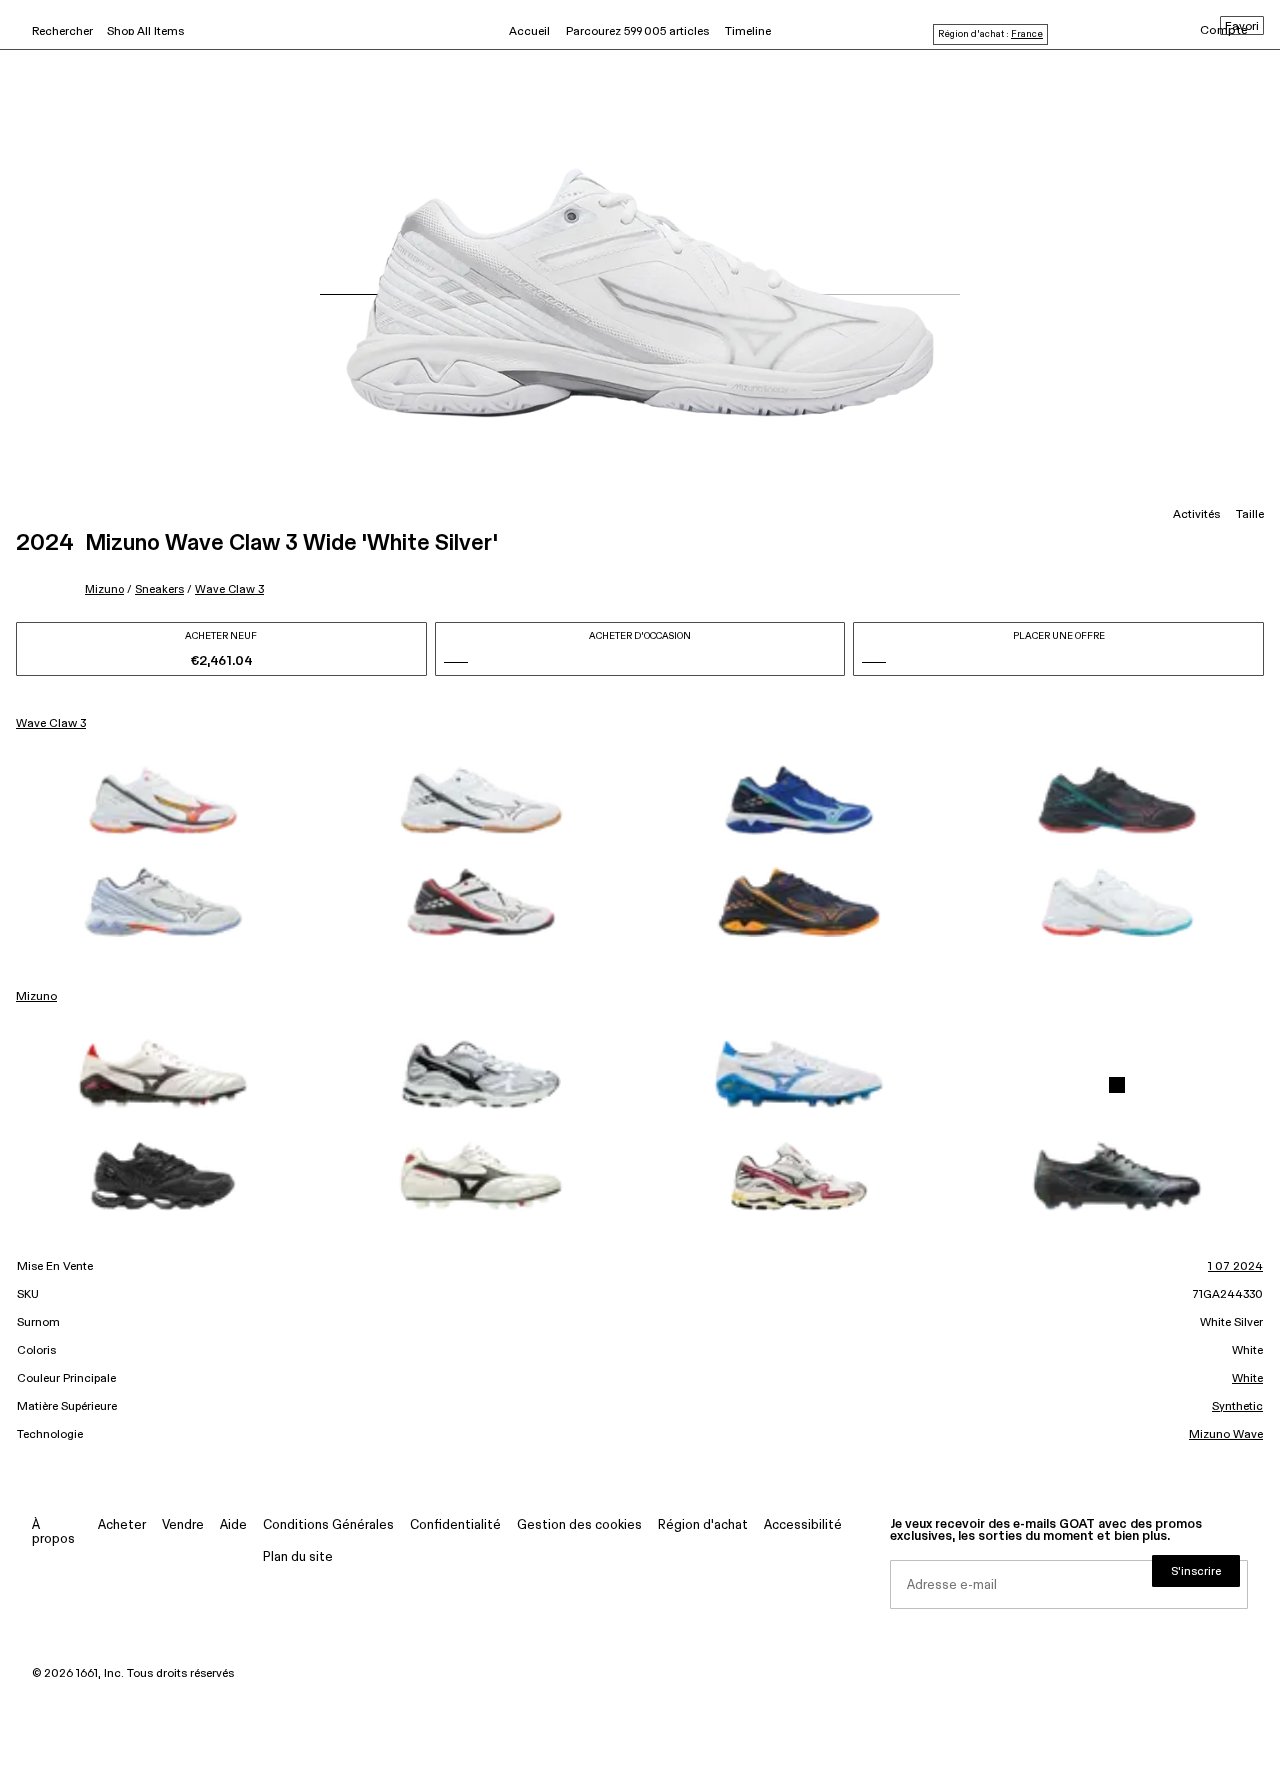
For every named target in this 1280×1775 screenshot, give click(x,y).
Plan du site (298, 1557)
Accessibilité (803, 1525)
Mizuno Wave (1226, 1435)
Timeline (748, 32)
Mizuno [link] (36, 997)
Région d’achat (703, 1525)
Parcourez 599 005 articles (637, 32)
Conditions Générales (328, 1525)
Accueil (529, 32)
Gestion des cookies (579, 1525)
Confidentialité (455, 1525)
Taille (1250, 515)
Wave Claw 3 (229, 589)
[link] (163, 800)
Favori (1242, 27)
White (1247, 1379)
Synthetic (1237, 1407)
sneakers (159, 589)
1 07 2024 (1235, 1267)
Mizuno (104, 589)
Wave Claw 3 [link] (51, 724)
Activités (1196, 515)
